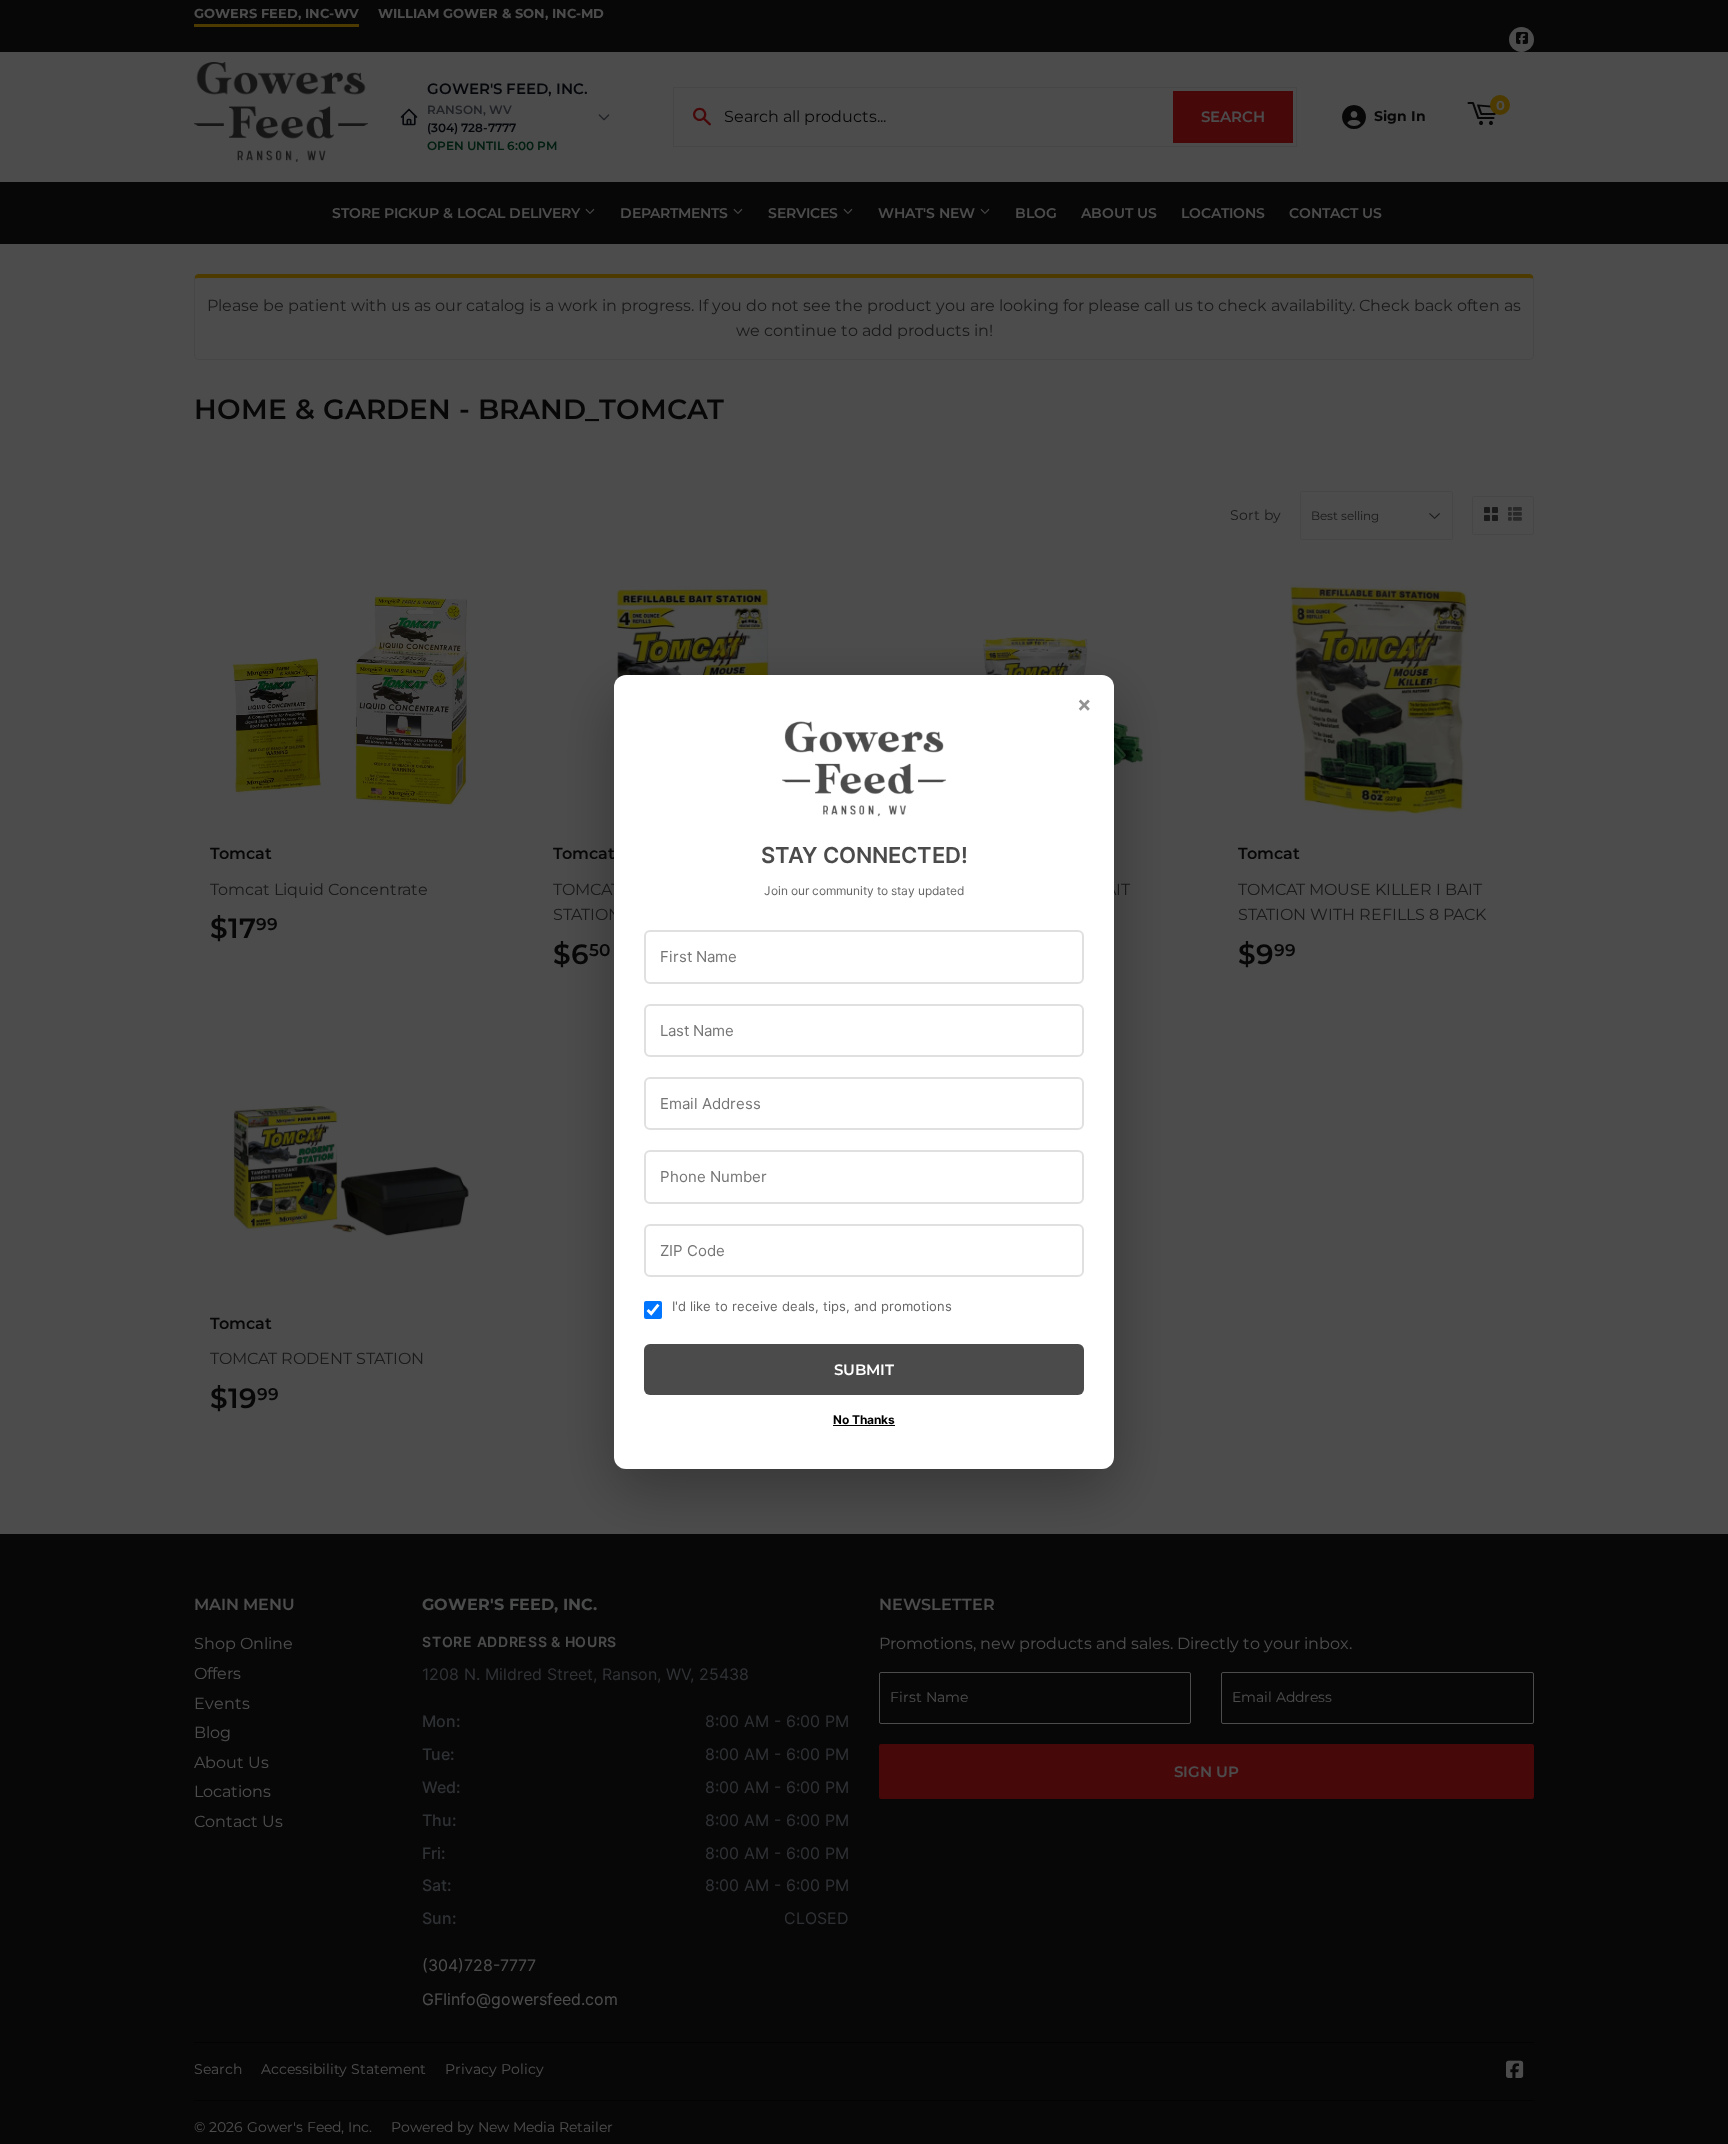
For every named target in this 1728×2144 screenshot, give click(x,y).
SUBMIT (864, 1369)
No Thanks (864, 1419)
